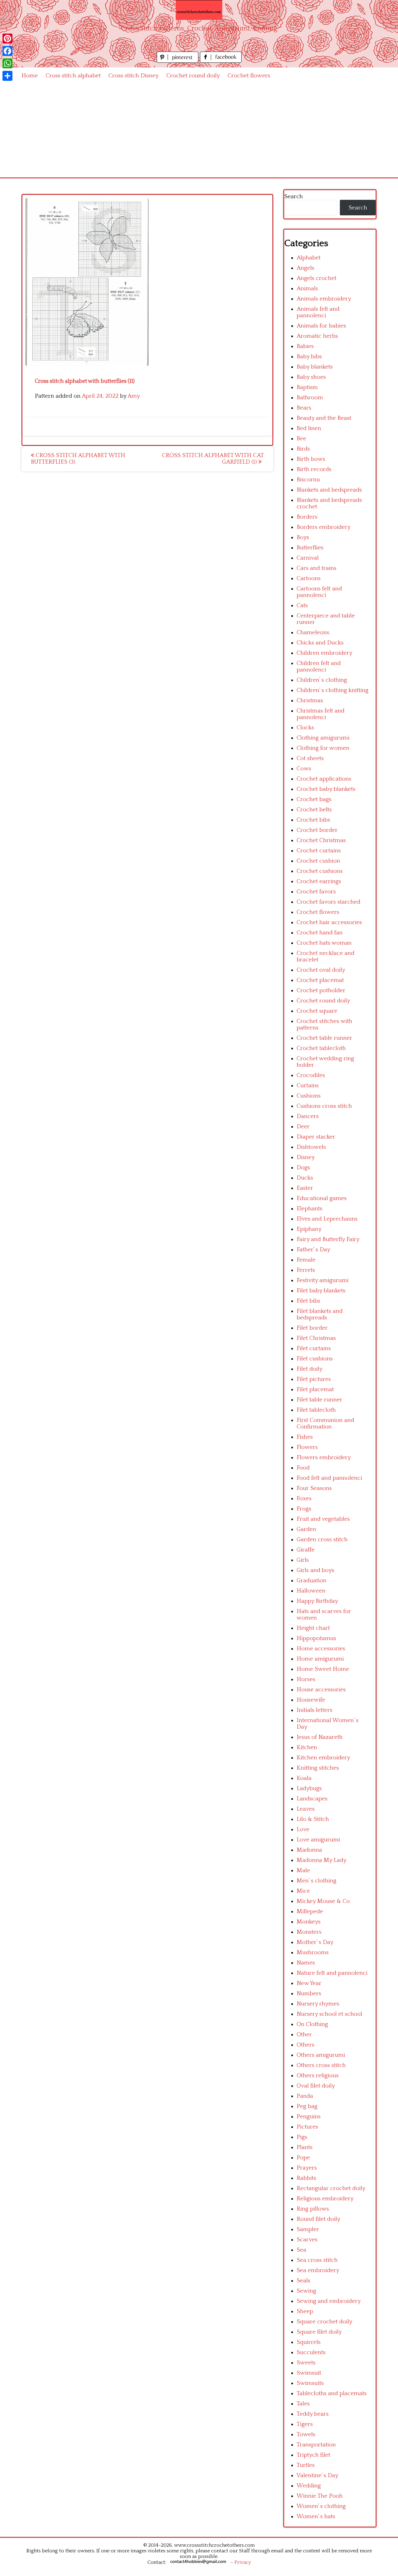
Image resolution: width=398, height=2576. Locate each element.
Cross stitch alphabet (73, 76)
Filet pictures (314, 1379)
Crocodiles (311, 1075)
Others (305, 2045)
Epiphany (309, 1229)
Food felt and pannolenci (329, 1478)
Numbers (309, 1994)
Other (304, 2035)
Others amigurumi (321, 2055)
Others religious (318, 2076)
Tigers (305, 2424)
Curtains (308, 1086)
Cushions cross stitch (324, 1106)
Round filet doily (318, 2219)
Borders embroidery (324, 527)
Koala (304, 1778)
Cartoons (309, 578)
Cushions (309, 1096)
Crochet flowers (249, 76)
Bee (301, 439)
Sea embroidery (318, 2270)
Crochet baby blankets (326, 789)
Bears (304, 408)
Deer (303, 1127)
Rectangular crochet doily (331, 2188)
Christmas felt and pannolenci (321, 714)
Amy (134, 396)
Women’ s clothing (321, 2506)
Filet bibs (308, 1301)
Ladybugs (309, 1788)
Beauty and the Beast (324, 418)
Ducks (305, 1178)
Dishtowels (311, 1147)
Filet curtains (314, 1348)
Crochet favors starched (329, 902)
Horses (306, 1679)
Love (303, 1829)
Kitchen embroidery (323, 1758)
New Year (309, 1983)
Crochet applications (324, 779)
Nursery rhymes (318, 2004)
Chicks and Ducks (320, 643)
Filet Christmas (316, 1338)
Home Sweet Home (323, 1669)
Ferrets (306, 1270)
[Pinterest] (7, 39)
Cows (304, 769)
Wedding (309, 2486)
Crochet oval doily (321, 970)
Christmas (310, 701)
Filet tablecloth (316, 1410)
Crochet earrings (319, 881)
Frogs (304, 1509)
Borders (307, 517)
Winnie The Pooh (320, 2496)
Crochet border (317, 830)
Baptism (307, 387)
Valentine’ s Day (317, 2475)
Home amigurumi (320, 1659)
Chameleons (313, 633)
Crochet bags (314, 799)
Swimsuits (310, 2383)
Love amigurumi (318, 1840)
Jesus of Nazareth (320, 1737)
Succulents (311, 2352)
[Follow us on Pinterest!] (178, 61)
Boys (303, 537)
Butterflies (310, 548)
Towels (306, 2434)
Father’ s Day (313, 1250)
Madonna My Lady (322, 1860)
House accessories (321, 1690)
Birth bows (311, 459)
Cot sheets (310, 758)
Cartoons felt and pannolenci (319, 592)
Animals (307, 289)
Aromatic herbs (317, 336)
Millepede (310, 1911)
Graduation (312, 1581)
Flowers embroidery (324, 1458)
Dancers (308, 1116)
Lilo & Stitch (313, 1819)
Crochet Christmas (321, 840)
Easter (305, 1188)
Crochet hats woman (324, 943)
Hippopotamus (316, 1638)
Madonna (309, 1850)
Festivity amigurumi (323, 1280)
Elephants (310, 1209)
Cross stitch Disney (134, 76)
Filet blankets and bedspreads (320, 1314)
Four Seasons (314, 1488)
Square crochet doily (324, 2322)
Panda (305, 2096)
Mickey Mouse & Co (323, 1901)
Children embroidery (324, 653)
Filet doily (310, 1369)
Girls (303, 1560)
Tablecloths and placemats (332, 2393)
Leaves (306, 1809)
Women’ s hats (316, 2516)
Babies (305, 346)
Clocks (305, 728)
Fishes (305, 1437)
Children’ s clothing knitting (333, 690)
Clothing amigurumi (323, 738)
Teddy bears (313, 2414)
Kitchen (307, 1747)
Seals (303, 2281)
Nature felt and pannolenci (332, 1973)
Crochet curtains (319, 851)
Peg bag (307, 2106)
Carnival (308, 558)
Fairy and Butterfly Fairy (328, 1239)
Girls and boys (315, 1570)
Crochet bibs (313, 820)
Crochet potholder (321, 990)
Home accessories (321, 1649)
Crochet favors (316, 892)
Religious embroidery (325, 2199)
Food (303, 1468)
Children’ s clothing (322, 680)
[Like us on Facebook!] (221, 61)
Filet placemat (315, 1389)
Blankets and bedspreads (329, 490)
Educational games (322, 1198)
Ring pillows (313, 2209)
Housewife (311, 1700)
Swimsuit (309, 2373)
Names (306, 1963)
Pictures (307, 2127)
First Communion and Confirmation (325, 1423)
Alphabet (309, 258)
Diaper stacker (316, 1137)
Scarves (307, 2240)
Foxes (304, 1499)
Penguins (309, 2117)
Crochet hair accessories (329, 922)
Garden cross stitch (322, 1540)
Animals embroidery (324, 299)
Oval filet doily (316, 2086)
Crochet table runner (324, 1038)
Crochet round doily (193, 76)
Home (30, 76)
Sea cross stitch (317, 2260)
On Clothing (312, 2024)
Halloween (311, 1591)
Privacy (243, 2562)
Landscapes (312, 1799)
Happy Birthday (317, 1601)
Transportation (316, 2445)
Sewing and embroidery (329, 2301)
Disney (306, 1157)
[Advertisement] (199, 131)
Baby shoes (311, 377)
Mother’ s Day (315, 1942)
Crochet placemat (320, 980)
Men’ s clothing (317, 1881)
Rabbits (306, 2178)
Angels (305, 268)
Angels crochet (317, 278)
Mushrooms (313, 1953)
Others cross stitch (321, 2065)
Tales (303, 2404)
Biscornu (308, 480)
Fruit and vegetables (323, 1519)
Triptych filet (313, 2455)
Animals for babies (321, 326)
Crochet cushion (318, 861)
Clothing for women (323, 748)
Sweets (306, 2363)
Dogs (303, 1168)
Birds (303, 449)
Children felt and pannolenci (319, 667)
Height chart (313, 1628)
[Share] (7, 76)
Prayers (307, 2168)
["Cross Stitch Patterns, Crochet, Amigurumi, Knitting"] (199, 10)
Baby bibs (309, 357)
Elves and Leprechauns (327, 1219)
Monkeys (309, 1922)
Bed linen (309, 428)
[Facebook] (7, 51)
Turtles (306, 2465)
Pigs (302, 2137)
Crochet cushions (320, 871)
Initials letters (315, 1710)
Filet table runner (319, 1400)
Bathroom (310, 398)
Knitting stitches (318, 1768)
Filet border (312, 1328)
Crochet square (317, 1011)
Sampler (308, 2229)
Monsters (309, 1932)
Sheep (305, 2311)
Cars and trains (317, 568)
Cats (302, 605)
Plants (305, 2147)
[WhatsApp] (7, 63)
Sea (301, 2250)
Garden (306, 1529)
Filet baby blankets (321, 1291)
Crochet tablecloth (321, 1048)
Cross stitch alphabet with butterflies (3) (78, 459)
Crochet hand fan (320, 933)
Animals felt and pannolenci (318, 312)
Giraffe (306, 1550)
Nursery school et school (329, 2014)
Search (294, 197)
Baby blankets (315, 367)
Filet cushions (315, 1359)
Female (306, 1260)
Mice (303, 1891)
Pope (303, 2158)
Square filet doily (319, 2332)
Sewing (306, 2291)
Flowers (307, 1447)
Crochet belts (314, 810)
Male (303, 1870)
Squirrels (309, 2342)
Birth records (314, 469)
